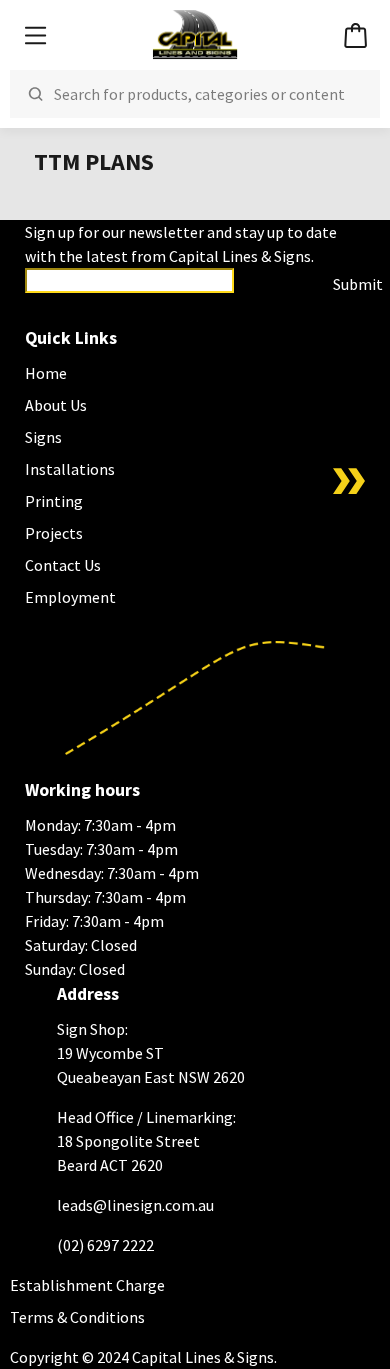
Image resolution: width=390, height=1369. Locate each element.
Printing (54, 501)
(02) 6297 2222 (105, 1245)
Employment (70, 597)
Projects (54, 533)
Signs (43, 437)
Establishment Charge (87, 1285)
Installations (70, 469)
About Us (56, 405)
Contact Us (63, 565)
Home (46, 373)
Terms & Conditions (77, 1317)
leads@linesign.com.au (135, 1205)
